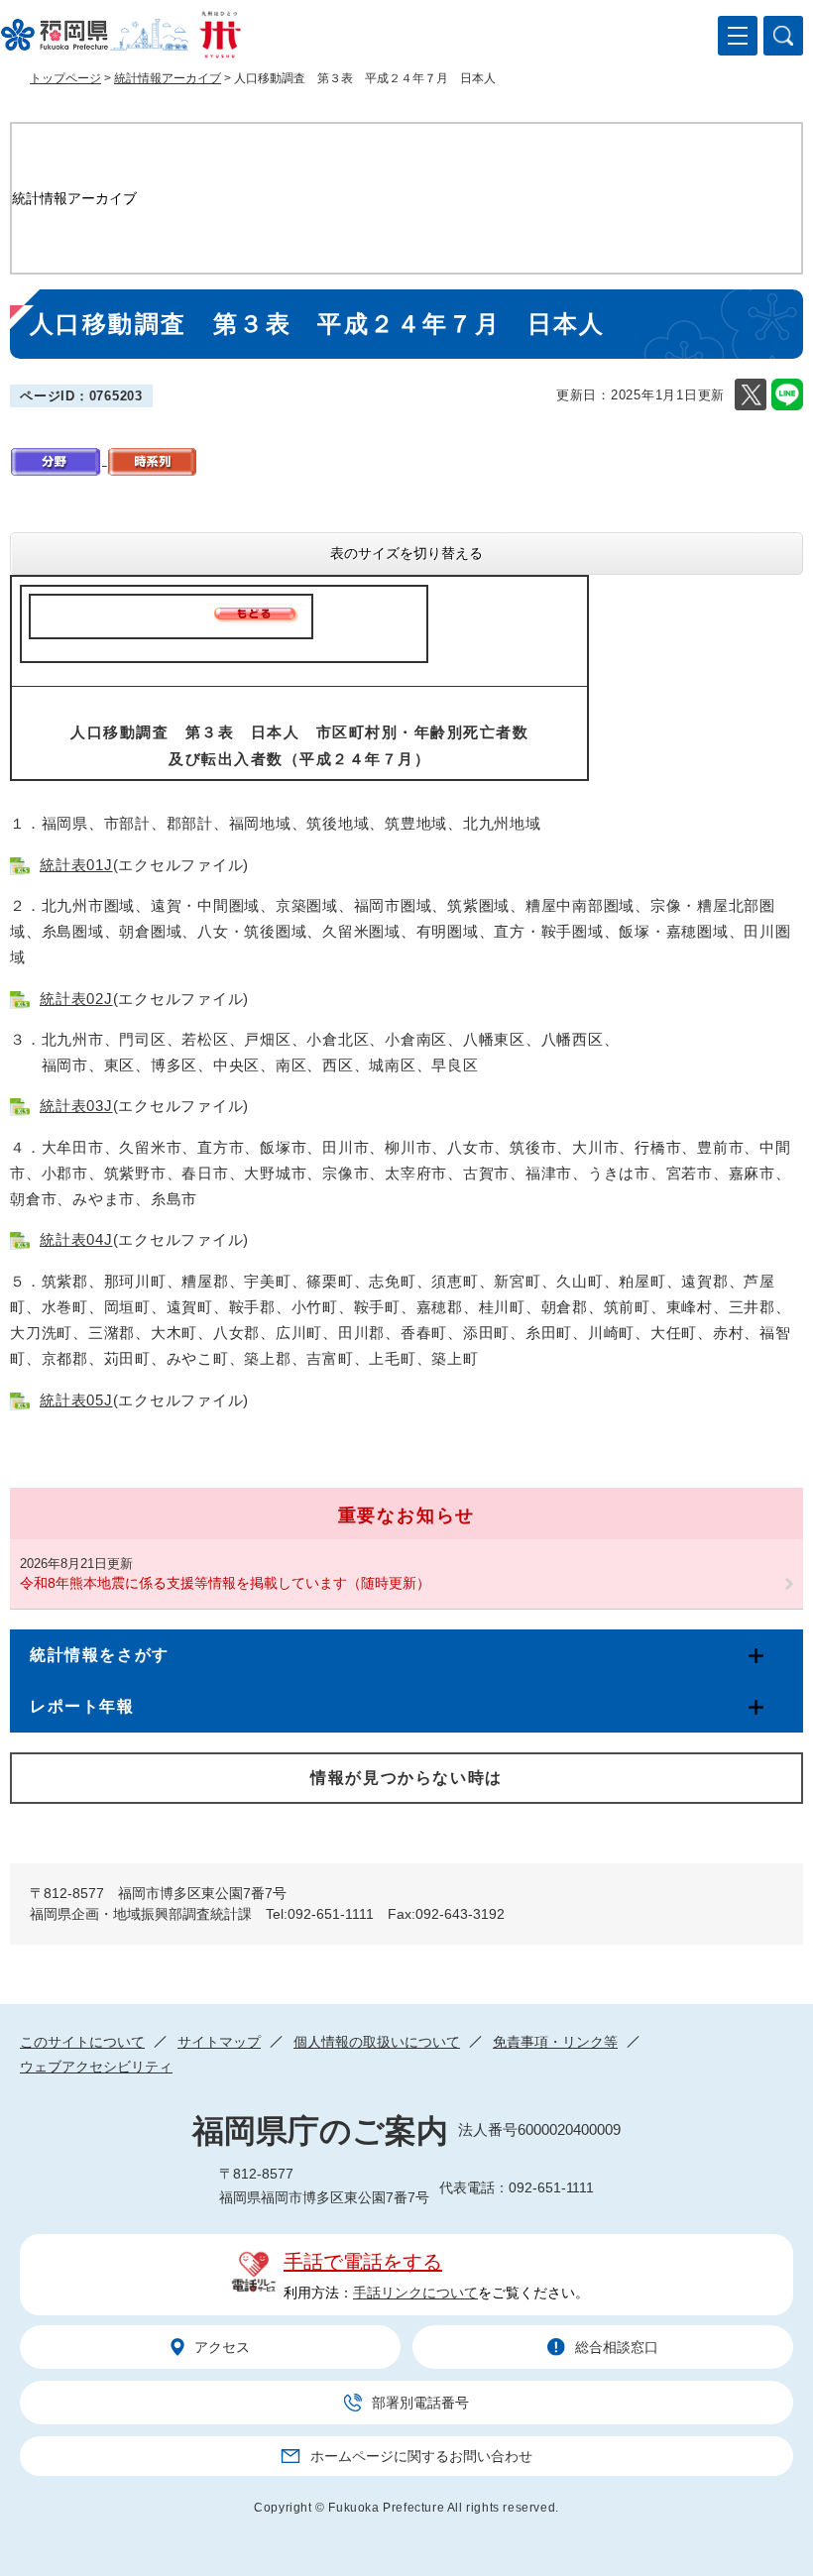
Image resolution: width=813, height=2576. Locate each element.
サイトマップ (219, 2042)
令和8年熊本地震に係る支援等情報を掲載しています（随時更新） (225, 1583)
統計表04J (76, 1239)
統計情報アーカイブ (168, 78)
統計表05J (76, 1400)
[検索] (783, 36)
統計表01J (76, 865)
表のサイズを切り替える (406, 553)
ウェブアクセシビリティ (96, 2067)
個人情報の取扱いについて (377, 2042)
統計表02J (76, 999)
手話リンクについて (415, 2293)
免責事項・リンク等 (555, 2042)
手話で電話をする (363, 2262)
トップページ (65, 78)
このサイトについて (82, 2042)
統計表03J (76, 1106)
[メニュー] (738, 36)
